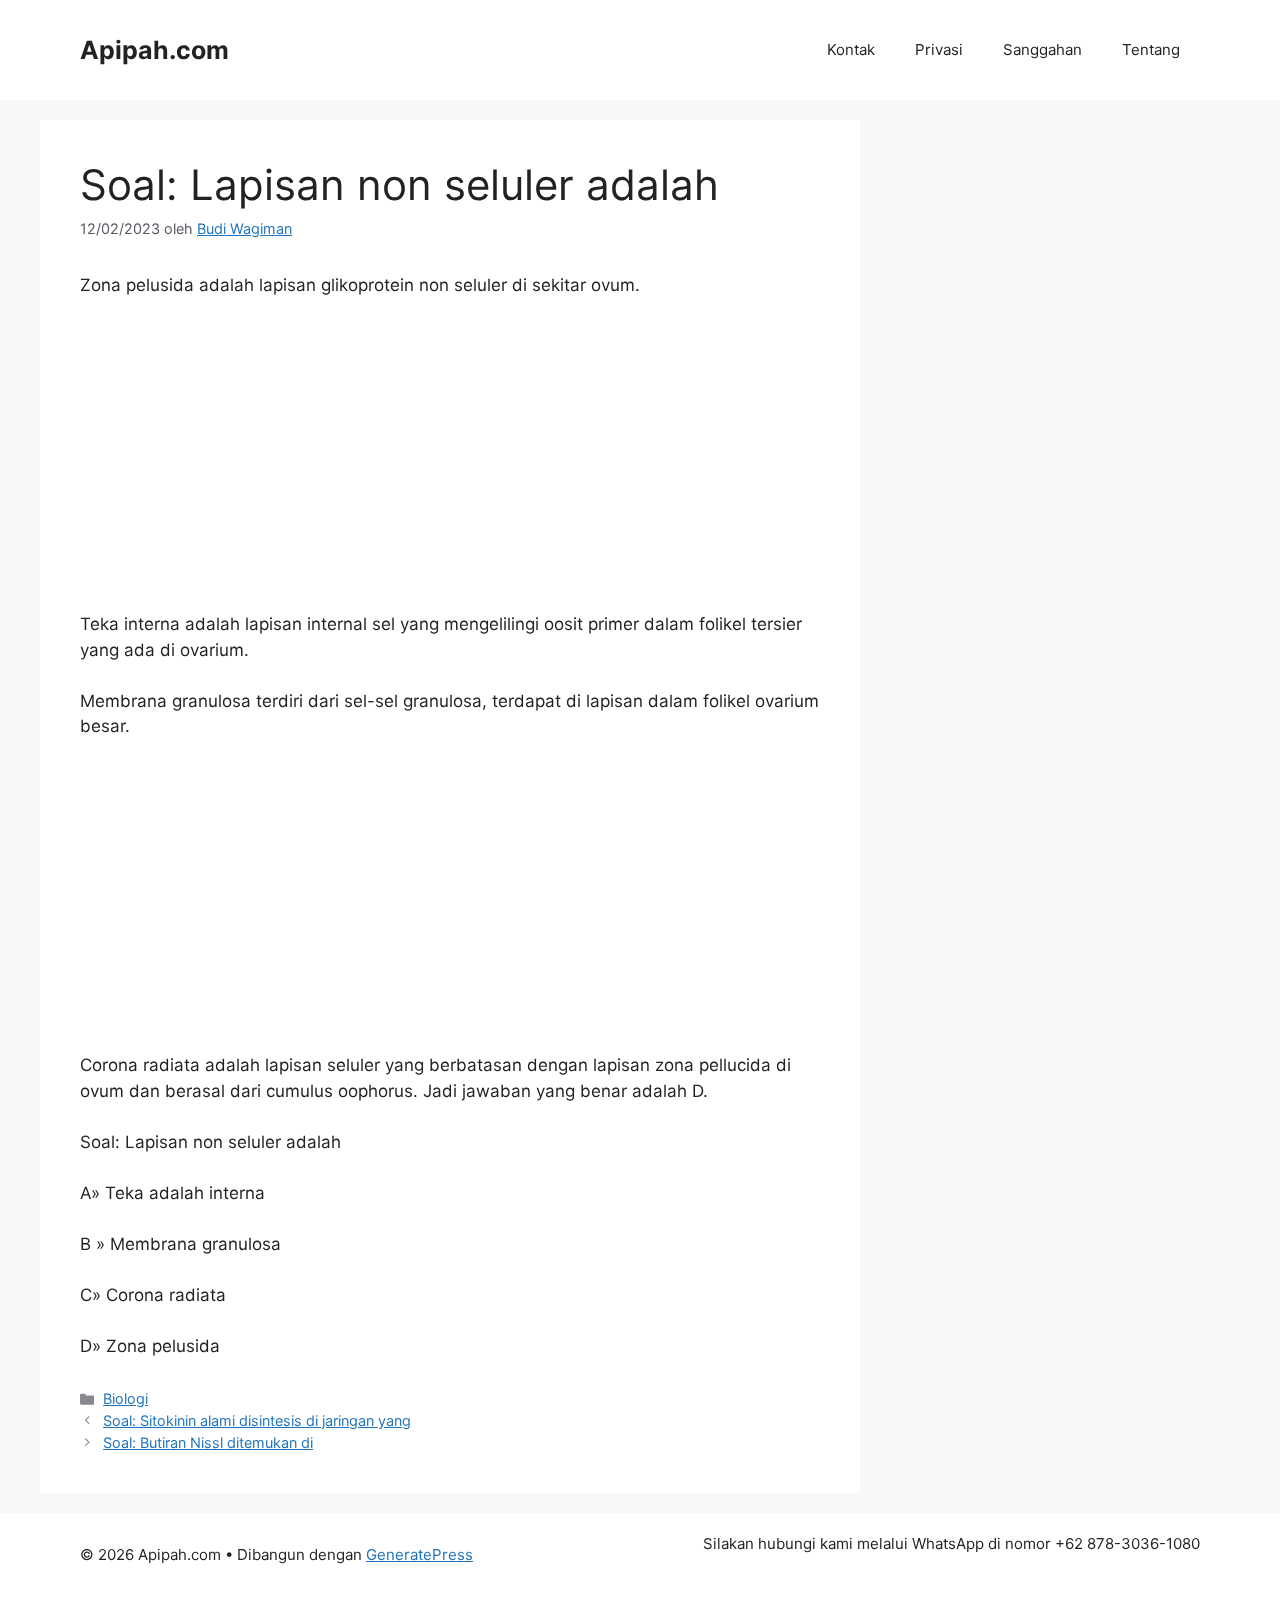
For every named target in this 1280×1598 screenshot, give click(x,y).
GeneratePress (419, 1554)
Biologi (125, 1398)
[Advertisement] (450, 464)
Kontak (851, 49)
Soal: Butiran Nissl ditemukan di (208, 1442)
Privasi (939, 49)
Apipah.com (154, 50)
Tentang (1151, 49)
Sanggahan (1042, 49)
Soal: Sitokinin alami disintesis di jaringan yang (257, 1420)
